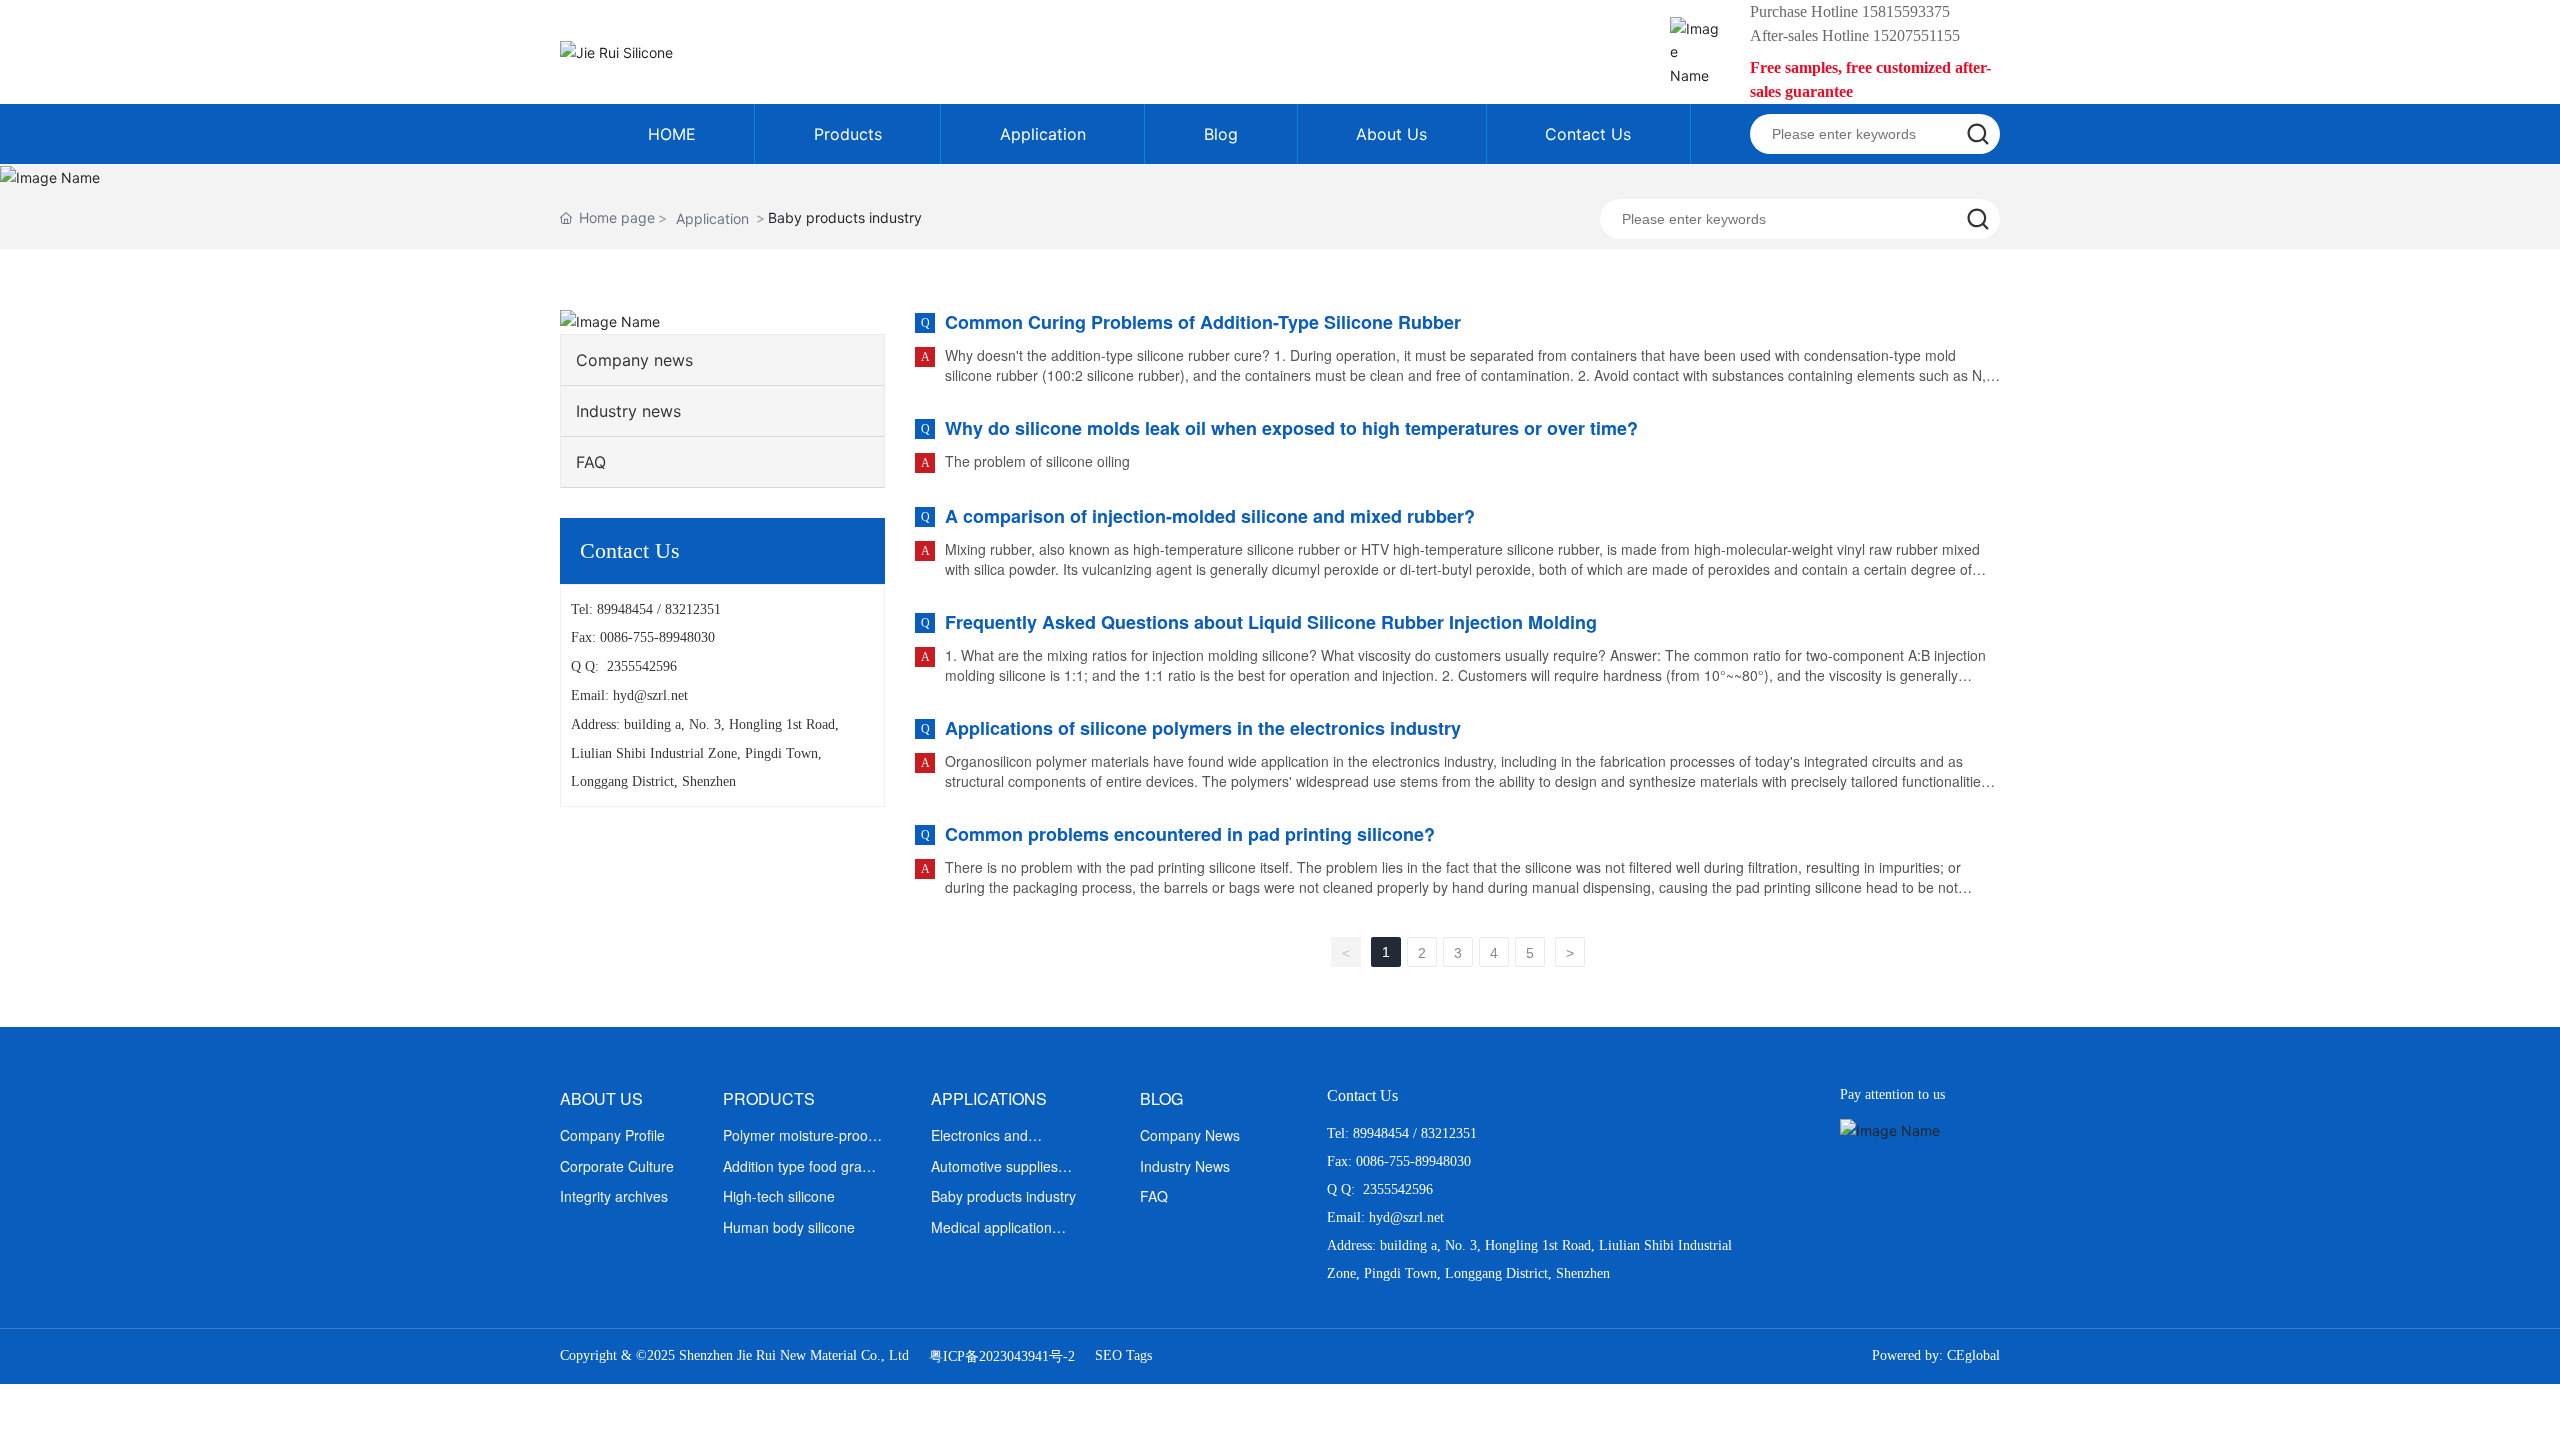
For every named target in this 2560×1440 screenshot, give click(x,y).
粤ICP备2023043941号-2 (1002, 1356)
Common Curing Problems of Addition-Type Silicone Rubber (1203, 322)
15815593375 (1906, 11)
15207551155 (1916, 35)
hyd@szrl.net (650, 695)
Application (712, 218)
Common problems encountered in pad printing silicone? (1190, 834)
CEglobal (1973, 1355)
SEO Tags (1123, 1355)
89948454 (625, 609)
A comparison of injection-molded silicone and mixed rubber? (1210, 516)
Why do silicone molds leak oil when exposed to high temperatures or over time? (1291, 428)
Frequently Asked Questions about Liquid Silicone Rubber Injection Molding (1271, 622)
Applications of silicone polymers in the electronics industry (1203, 728)
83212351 (693, 609)
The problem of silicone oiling (1037, 461)
